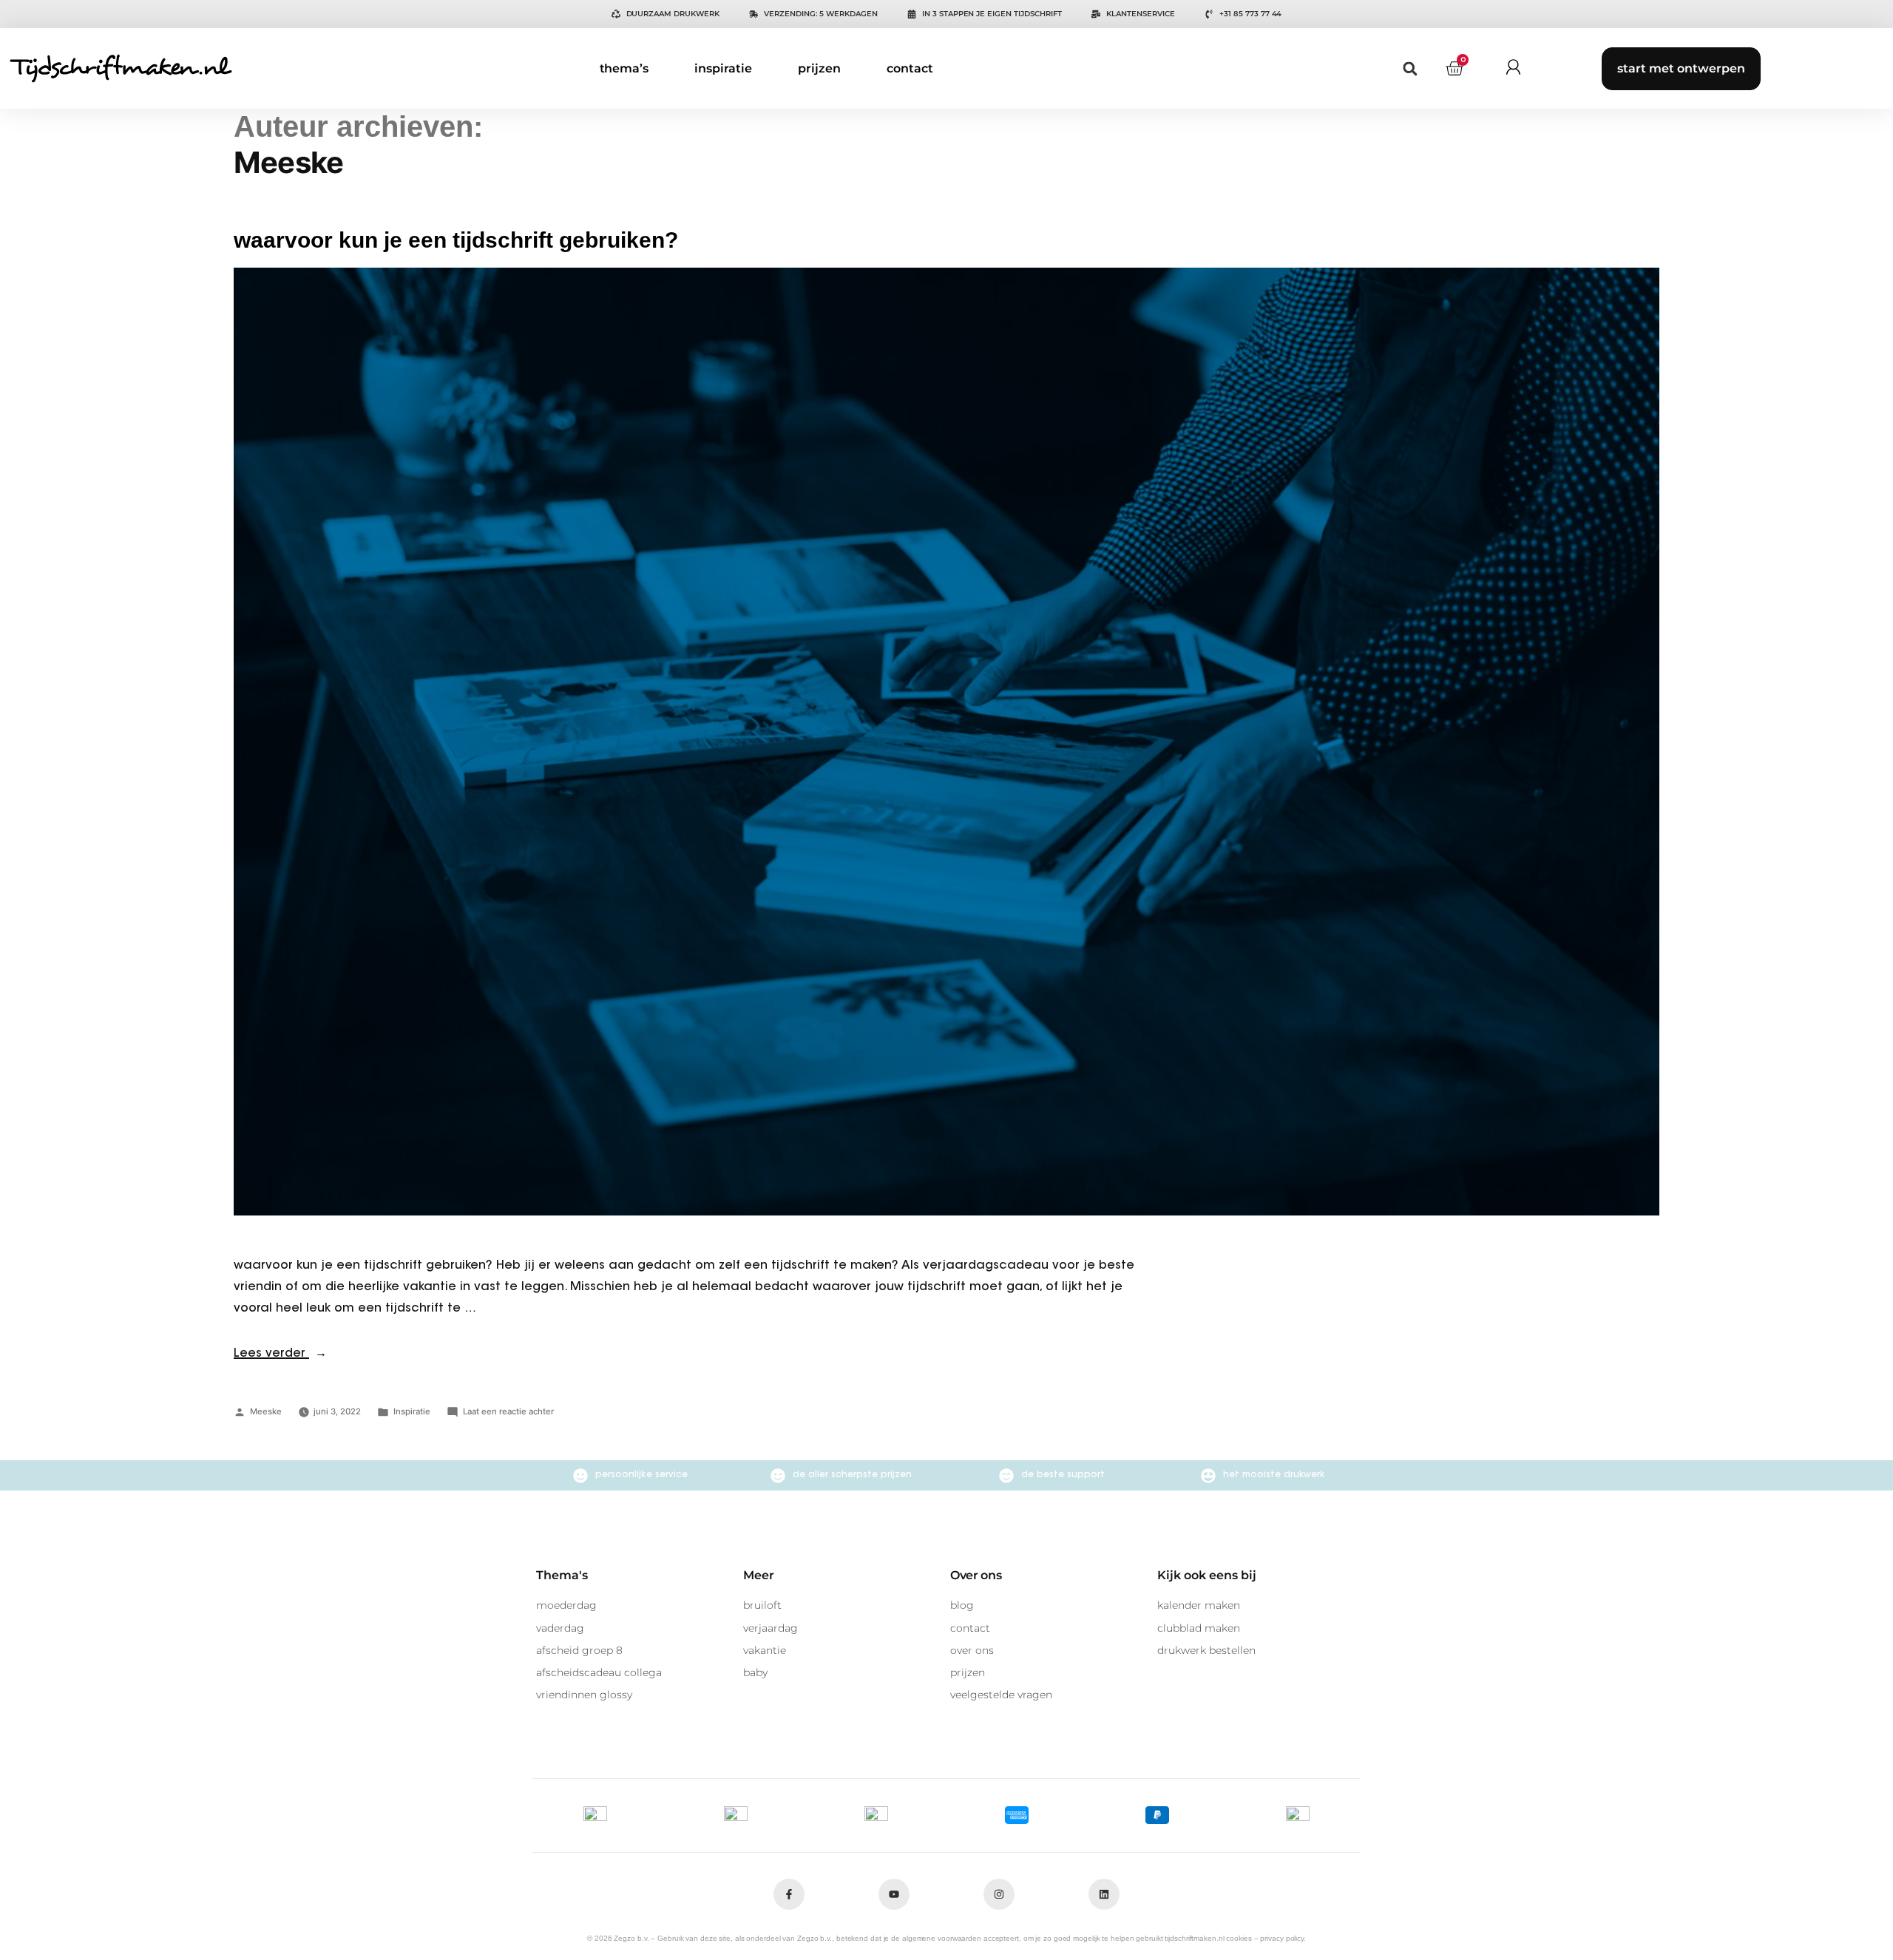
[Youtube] (894, 1894)
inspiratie (723, 68)
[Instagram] (999, 1894)
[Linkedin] (1104, 1894)
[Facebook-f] (789, 1894)
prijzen (819, 68)
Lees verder (280, 1354)
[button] (1411, 68)
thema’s (624, 68)
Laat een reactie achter (508, 1411)
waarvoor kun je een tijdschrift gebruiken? (456, 240)
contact (910, 68)
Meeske (266, 1411)
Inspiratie (412, 1411)
